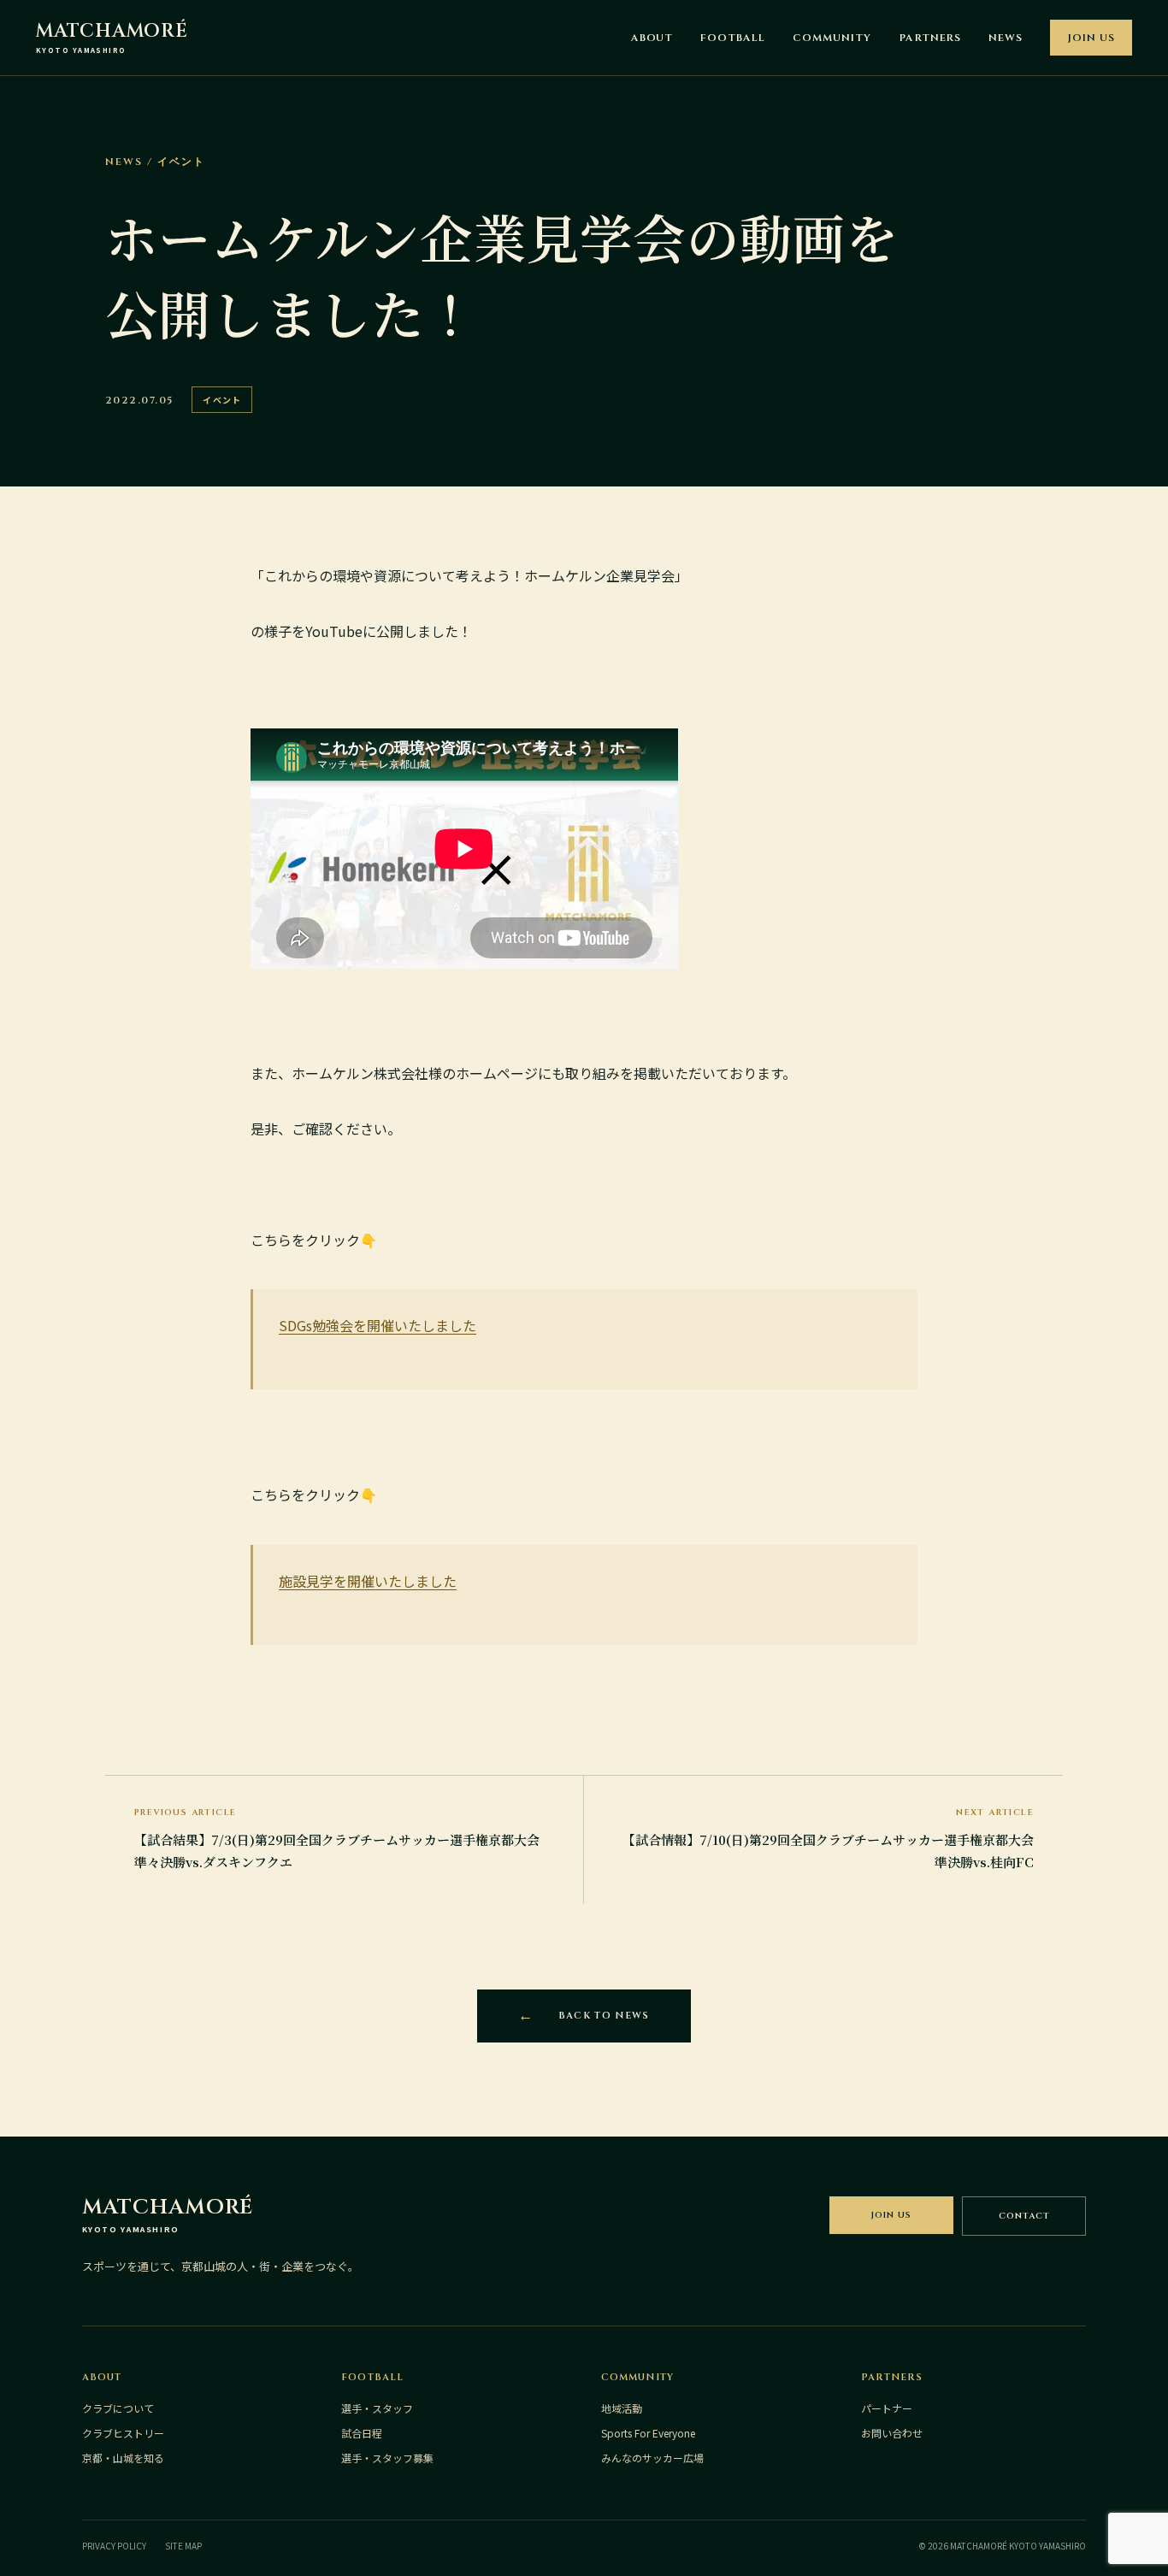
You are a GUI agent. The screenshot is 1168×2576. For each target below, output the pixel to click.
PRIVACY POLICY (114, 2546)
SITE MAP (183, 2546)
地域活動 (622, 2408)
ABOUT (652, 38)
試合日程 (362, 2433)
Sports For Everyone (648, 2433)
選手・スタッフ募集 (387, 2458)
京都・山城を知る (123, 2458)
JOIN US (1091, 38)
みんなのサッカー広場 (652, 2458)
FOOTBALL (733, 38)
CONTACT (1024, 2216)
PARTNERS (930, 38)
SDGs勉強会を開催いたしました (378, 1325)
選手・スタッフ (377, 2408)
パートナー (887, 2408)
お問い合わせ (892, 2433)
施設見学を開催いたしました (368, 1581)
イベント (222, 400)
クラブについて (118, 2408)
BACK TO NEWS (604, 2016)
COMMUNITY (832, 38)
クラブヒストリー (123, 2433)
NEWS (1006, 38)
